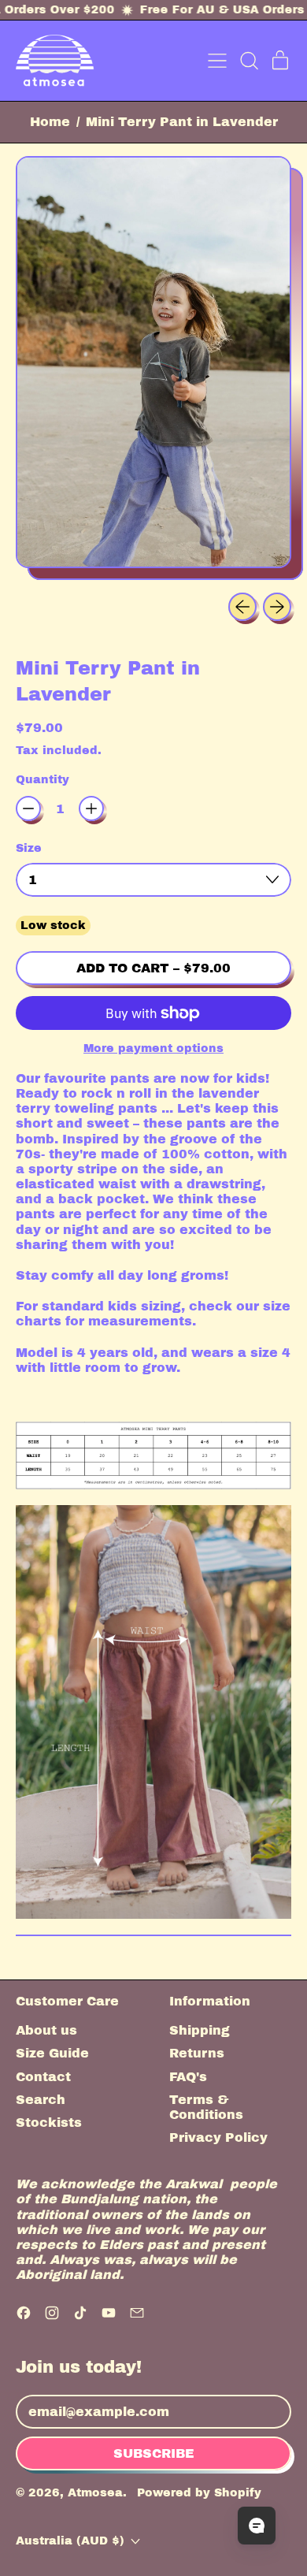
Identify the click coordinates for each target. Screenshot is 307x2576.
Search (41, 2100)
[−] (28, 808)
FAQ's (188, 2077)
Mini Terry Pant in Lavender (182, 122)
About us (46, 2030)
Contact (43, 2077)
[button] (249, 61)
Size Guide (52, 2053)
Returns (197, 2053)
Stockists (49, 2123)
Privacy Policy (218, 2137)
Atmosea (95, 2492)
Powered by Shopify (199, 2492)
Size (29, 848)
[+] (91, 808)
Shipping (200, 2030)
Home (50, 122)
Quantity (43, 779)
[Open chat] (257, 2526)
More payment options (153, 1048)
